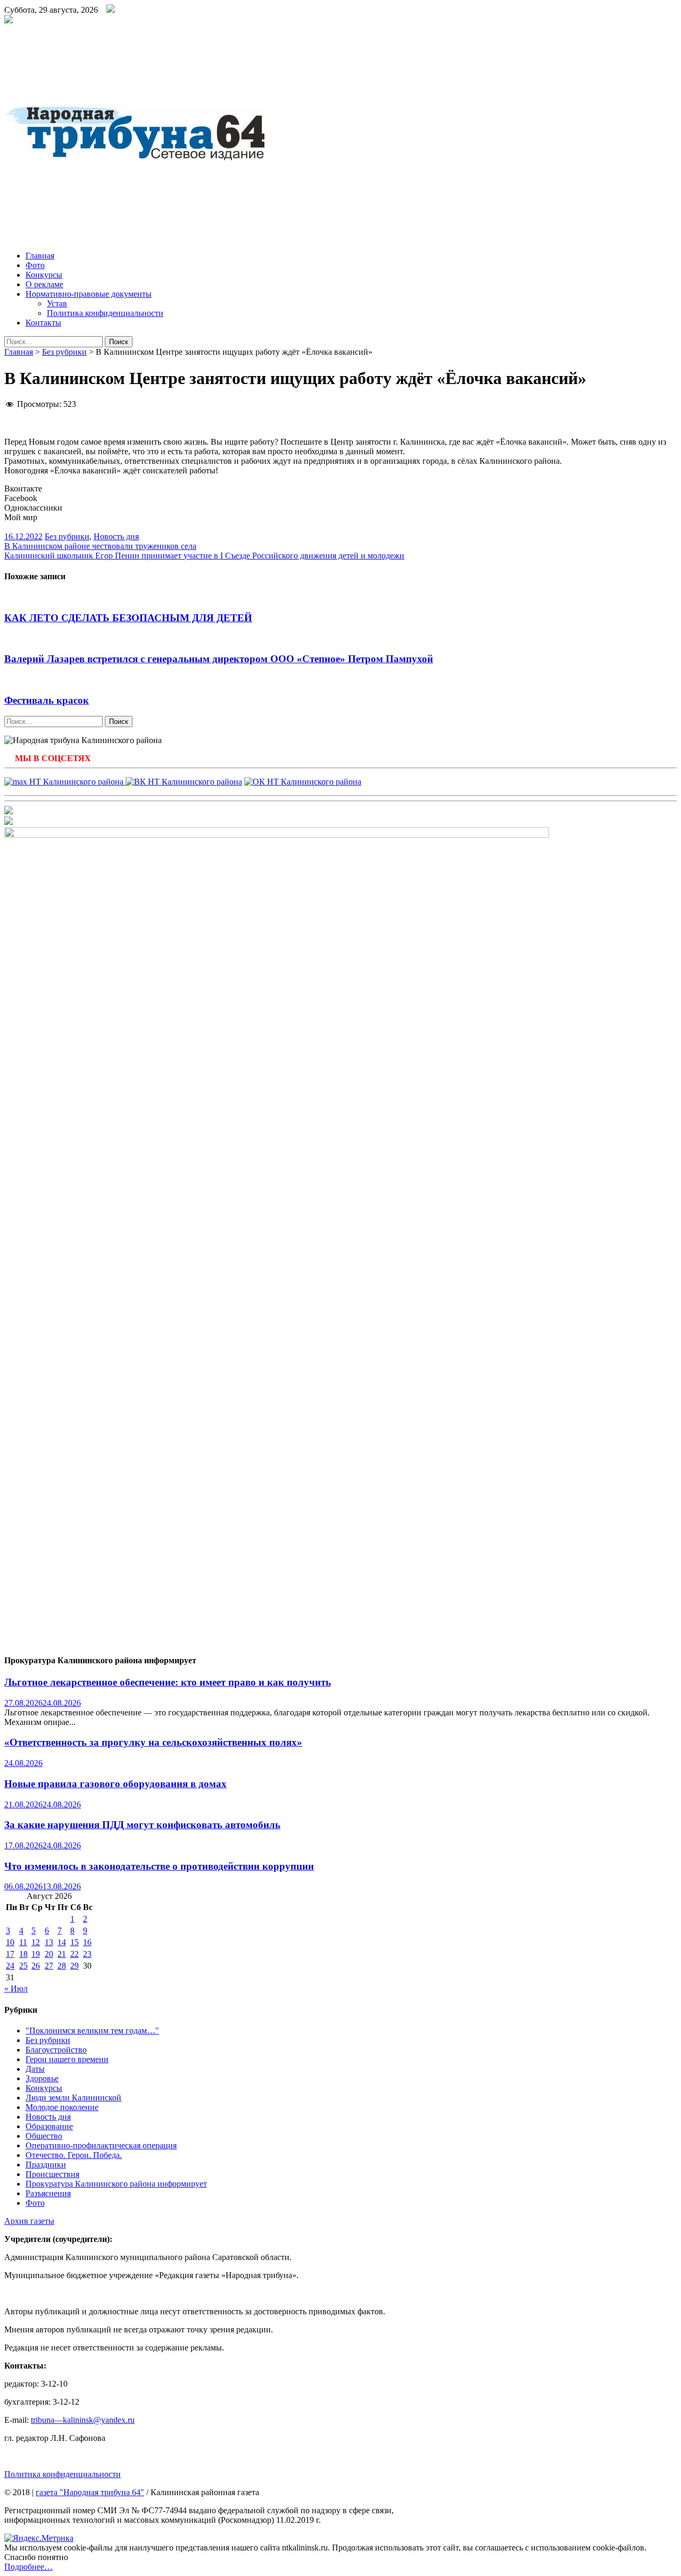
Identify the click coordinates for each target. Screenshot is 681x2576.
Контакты (43, 323)
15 (74, 1942)
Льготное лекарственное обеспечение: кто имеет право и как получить (168, 1682)
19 (36, 1954)
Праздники (46, 2165)
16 (87, 1942)
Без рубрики (64, 352)
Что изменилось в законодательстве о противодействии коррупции (159, 1866)
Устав (57, 303)
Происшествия (52, 2174)
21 (62, 1954)
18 (23, 1954)
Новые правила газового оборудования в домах (115, 1784)
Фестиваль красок (47, 700)
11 (23, 1942)
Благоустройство (56, 2050)
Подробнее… (28, 2567)
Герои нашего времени (67, 2059)
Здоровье (42, 2078)
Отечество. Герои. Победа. (74, 2155)
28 (62, 1966)
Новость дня (116, 536)
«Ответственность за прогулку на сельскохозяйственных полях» (153, 1742)
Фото (35, 265)
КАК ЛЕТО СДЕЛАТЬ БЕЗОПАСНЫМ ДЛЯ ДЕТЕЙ (128, 618)
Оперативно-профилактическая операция (101, 2145)
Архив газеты (29, 2221)
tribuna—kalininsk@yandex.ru (83, 2420)
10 (10, 1942)
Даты (35, 2069)
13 (49, 1942)
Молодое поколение (62, 2107)
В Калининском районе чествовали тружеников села (100, 546)
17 (10, 1954)
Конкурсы (44, 275)
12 (36, 1942)
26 (36, 1966)
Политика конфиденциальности (105, 313)
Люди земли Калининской (73, 2098)
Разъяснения (48, 2193)
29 (74, 1966)
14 (62, 1942)
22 (74, 1954)
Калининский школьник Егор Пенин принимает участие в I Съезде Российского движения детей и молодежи (204, 556)
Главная (40, 256)
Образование (49, 2126)
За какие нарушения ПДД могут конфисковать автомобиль (142, 1825)
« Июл (16, 1989)
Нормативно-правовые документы (89, 294)
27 (49, 1966)
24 (10, 1966)
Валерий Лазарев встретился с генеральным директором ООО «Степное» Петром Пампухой (219, 659)
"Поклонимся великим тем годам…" (92, 2031)
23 (87, 1954)
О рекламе (44, 284)
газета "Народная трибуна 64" (90, 2492)
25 (23, 1966)
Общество (44, 2136)
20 (49, 1954)
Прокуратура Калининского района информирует (116, 2184)
